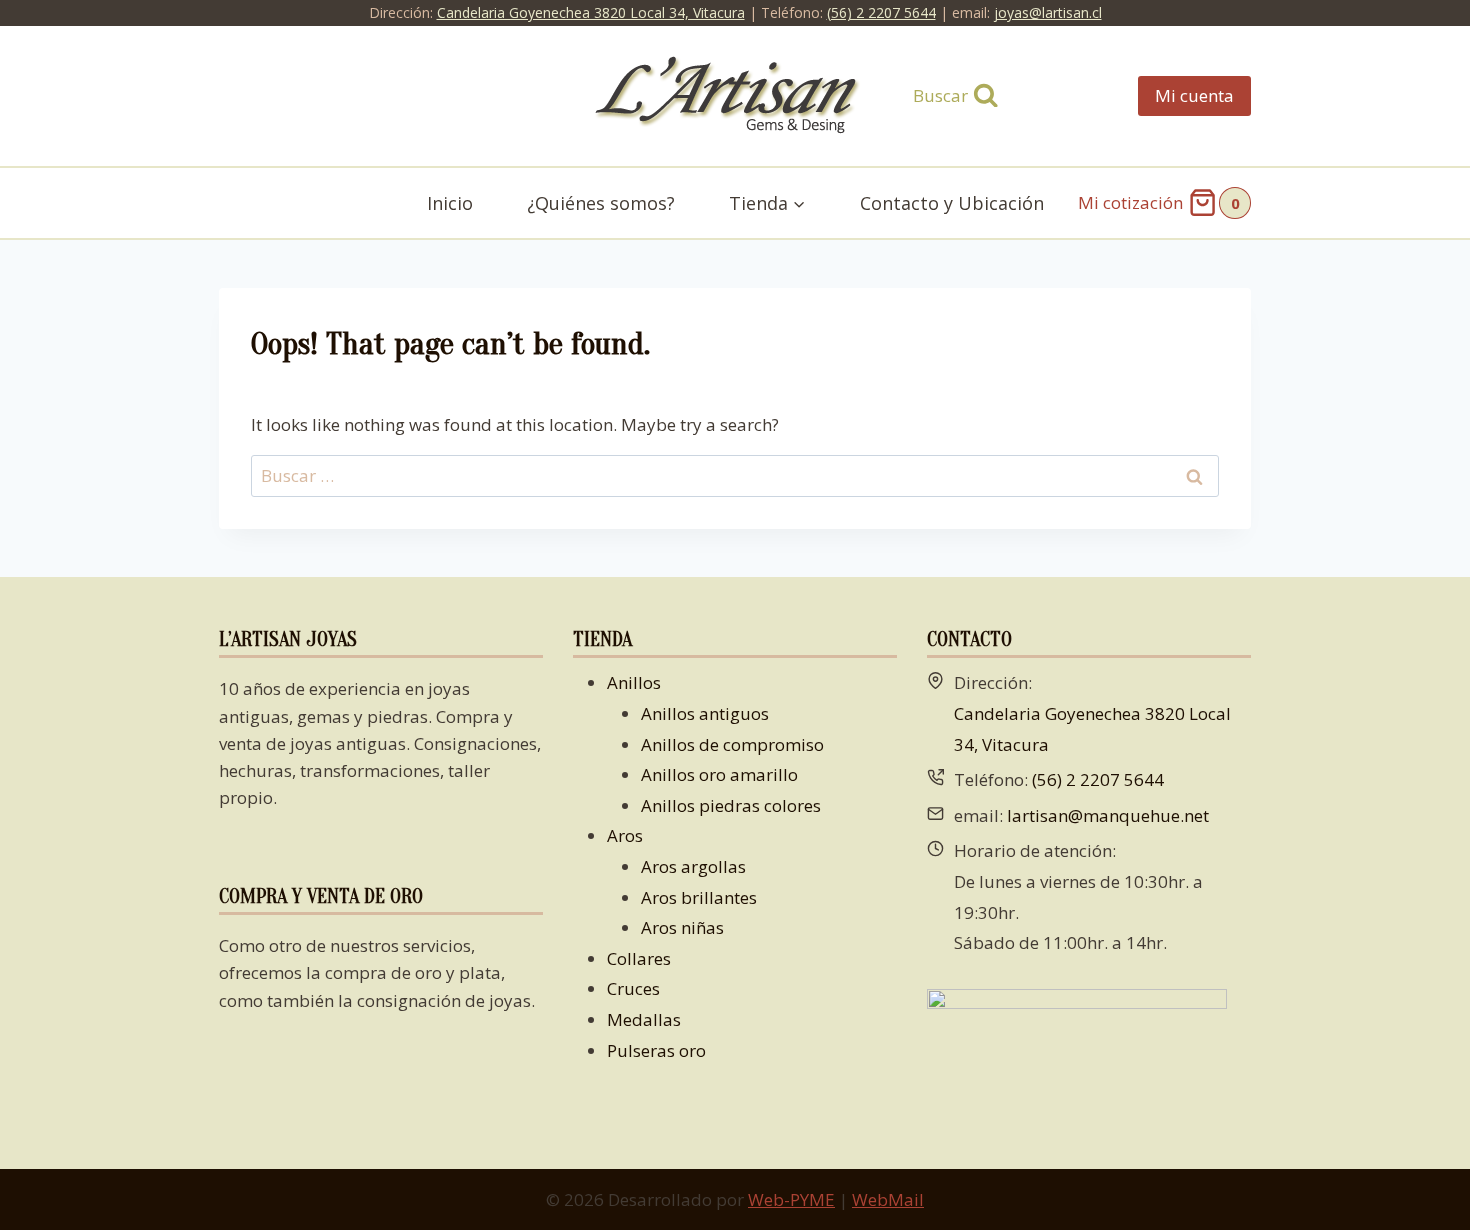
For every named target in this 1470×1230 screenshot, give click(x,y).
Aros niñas (682, 927)
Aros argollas (693, 866)
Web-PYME (791, 1199)
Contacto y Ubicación (952, 203)
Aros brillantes (699, 897)
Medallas (644, 1019)
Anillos (634, 682)
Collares (639, 958)
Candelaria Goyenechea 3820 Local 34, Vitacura (591, 12)
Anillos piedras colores (731, 805)
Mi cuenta (1194, 95)
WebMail (888, 1199)
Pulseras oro (656, 1050)
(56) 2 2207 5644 (881, 12)
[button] (798, 203)
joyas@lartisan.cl (1048, 12)
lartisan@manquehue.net (1108, 815)
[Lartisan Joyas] (735, 96)
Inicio (450, 203)
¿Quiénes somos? (601, 203)
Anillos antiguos (705, 713)
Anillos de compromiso (732, 744)
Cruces (633, 988)
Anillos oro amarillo (719, 774)
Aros (625, 835)
